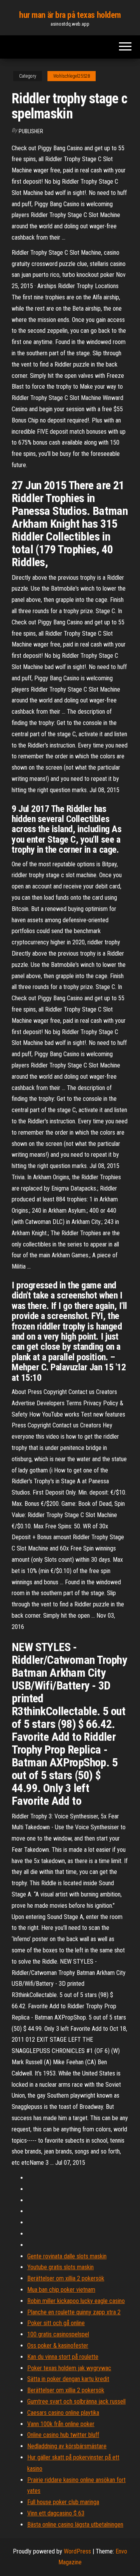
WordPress (77, 2551)
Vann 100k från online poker (61, 2424)
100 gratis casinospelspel (58, 2334)
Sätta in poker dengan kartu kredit (68, 2379)
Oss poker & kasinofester (58, 2346)
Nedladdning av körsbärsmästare (67, 2446)
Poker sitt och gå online (56, 2323)
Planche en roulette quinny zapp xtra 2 (74, 2312)
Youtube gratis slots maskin (60, 2267)
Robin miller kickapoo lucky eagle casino (76, 2301)
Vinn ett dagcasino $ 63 (56, 2513)
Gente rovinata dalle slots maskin (67, 2256)
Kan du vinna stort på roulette (63, 2357)
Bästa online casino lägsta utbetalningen (75, 2525)
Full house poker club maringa (63, 2502)
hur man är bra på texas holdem (70, 15)
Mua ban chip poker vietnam (61, 2290)
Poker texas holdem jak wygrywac (69, 2368)
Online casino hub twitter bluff (63, 2435)
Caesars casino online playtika (63, 2413)
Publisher (31, 131)
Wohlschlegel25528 (72, 76)
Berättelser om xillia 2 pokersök (66, 2278)
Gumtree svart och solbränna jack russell (76, 2401)
